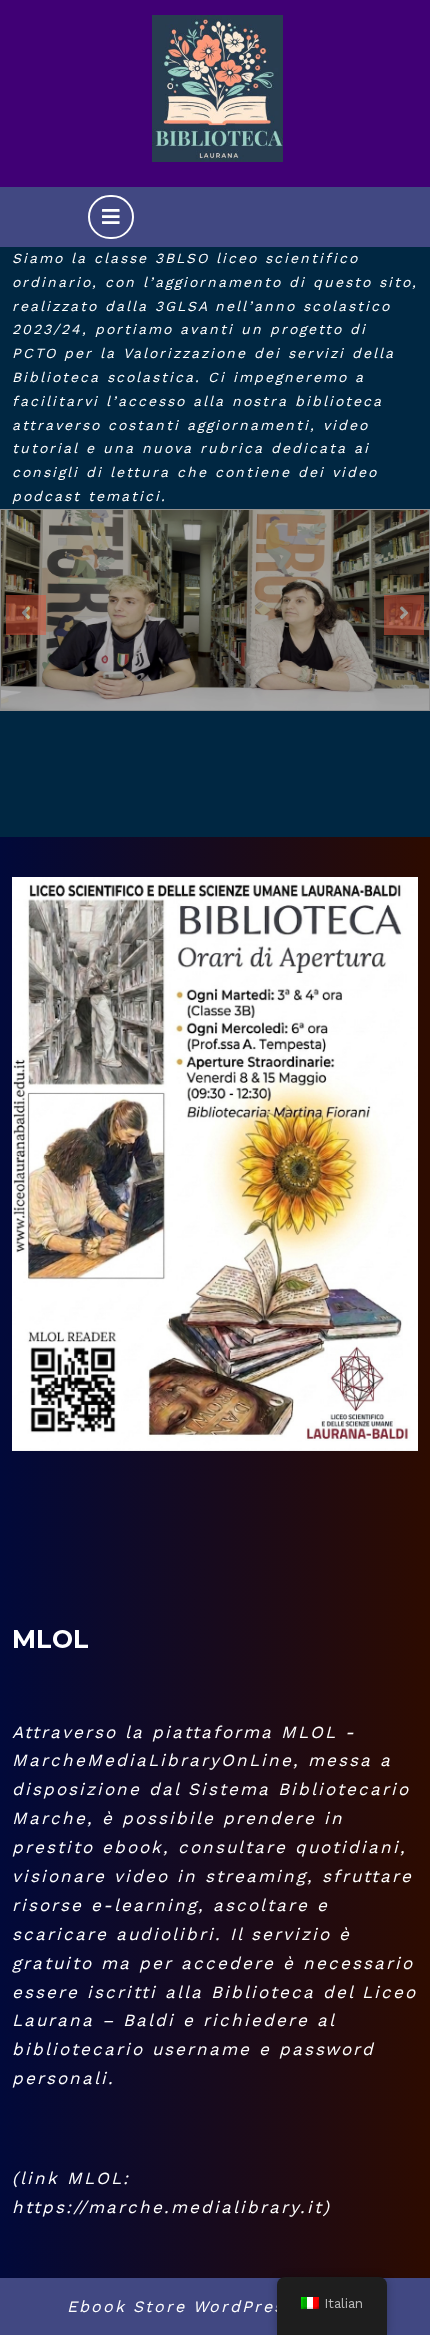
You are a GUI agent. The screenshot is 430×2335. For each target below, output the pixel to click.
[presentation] (26, 615)
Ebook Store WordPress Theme (215, 2306)
